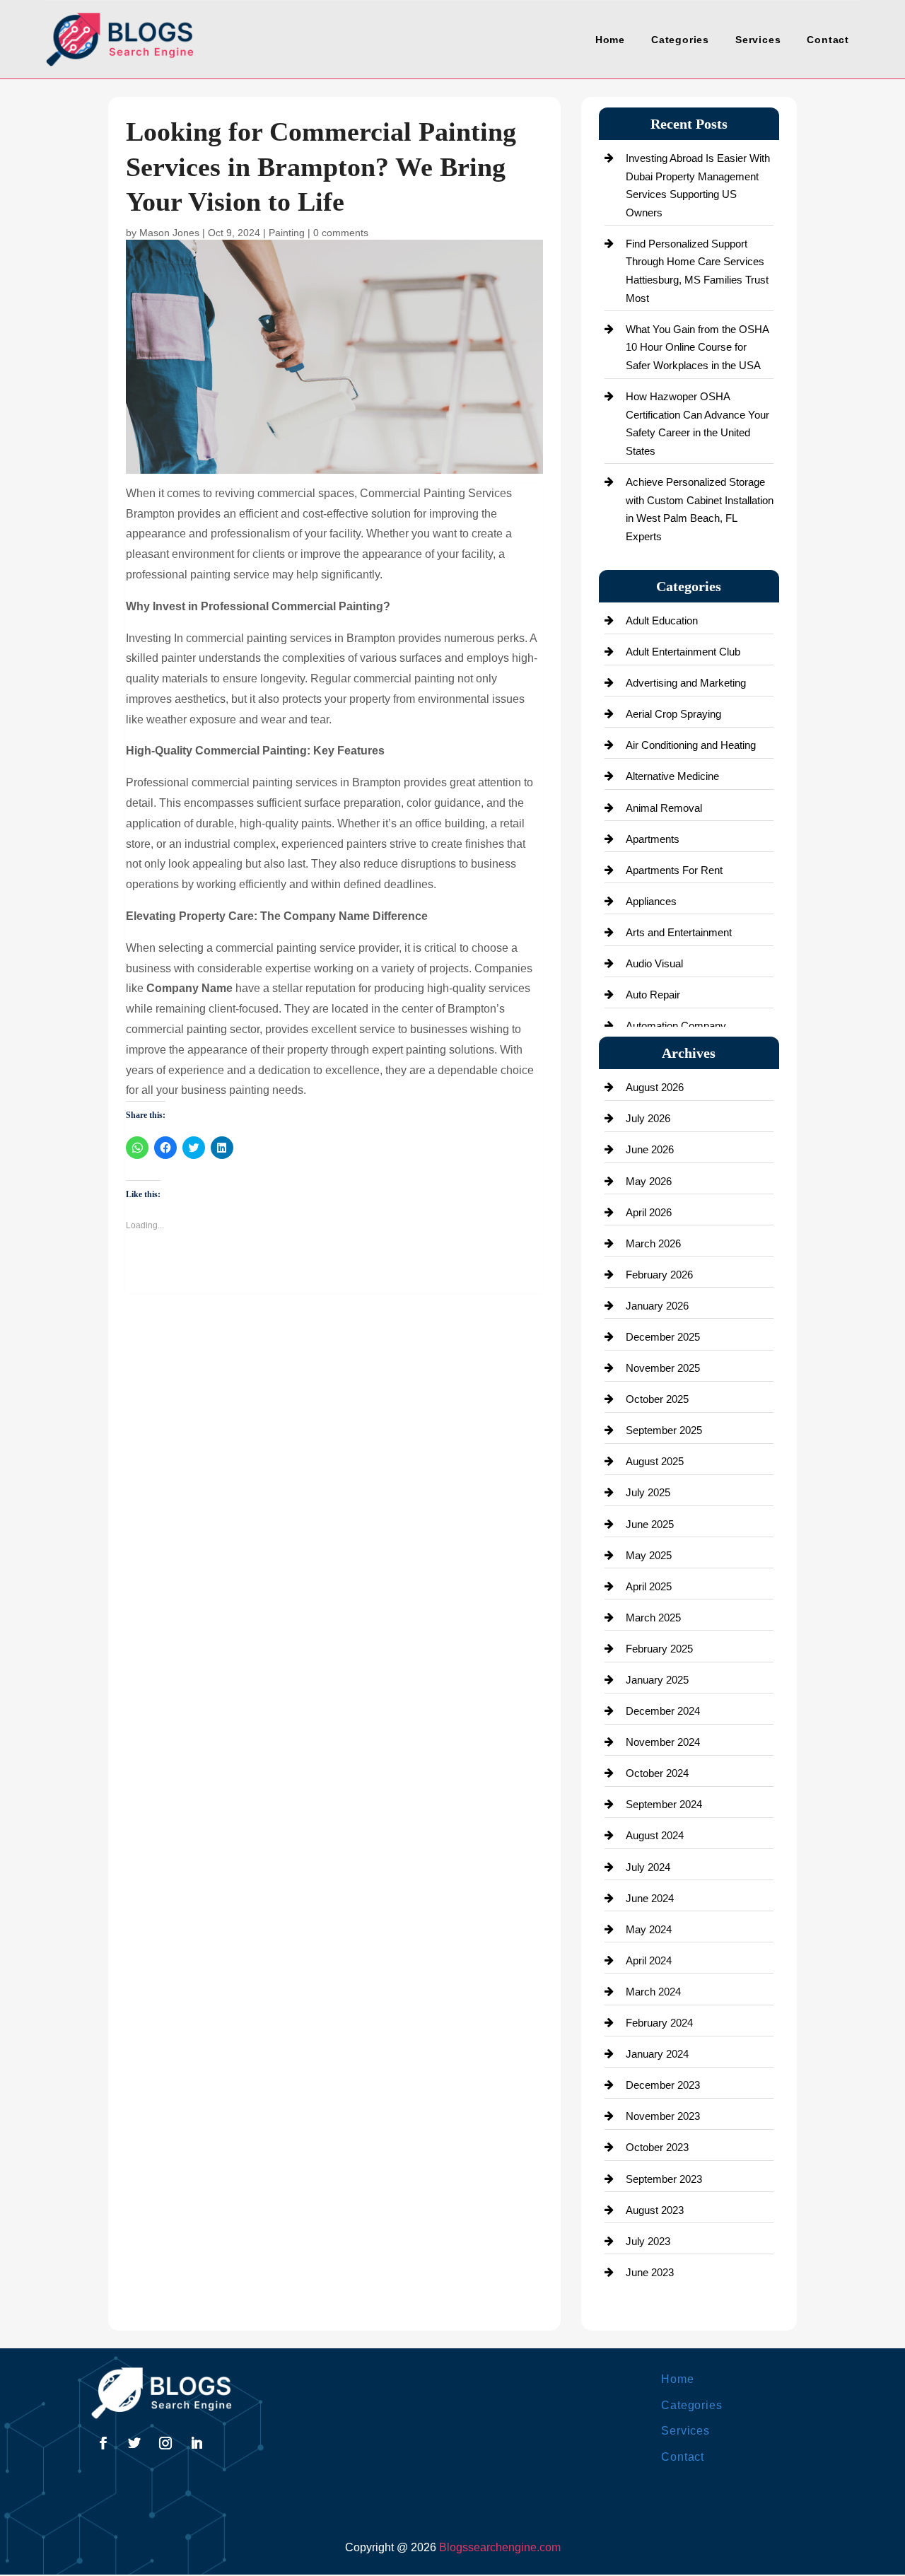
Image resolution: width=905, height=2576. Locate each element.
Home (610, 40)
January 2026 (657, 1306)
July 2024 (648, 1867)
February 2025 (659, 1649)
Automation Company (676, 1026)
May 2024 (649, 1929)
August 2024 (655, 1835)
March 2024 (653, 1992)
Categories (680, 40)
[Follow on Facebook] (103, 2443)
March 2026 (653, 1243)
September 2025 (664, 1430)
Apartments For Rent (674, 870)
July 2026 (648, 1118)
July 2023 (648, 2241)
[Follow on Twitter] (134, 2443)
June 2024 (650, 1898)
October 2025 (657, 1399)
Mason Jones (169, 233)
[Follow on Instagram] (165, 2443)
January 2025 (657, 1680)
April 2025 (649, 1586)
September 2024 (664, 1804)
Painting (287, 233)
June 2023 (650, 2272)
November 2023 (663, 2116)
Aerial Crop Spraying (673, 714)
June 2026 (650, 1149)
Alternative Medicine (672, 776)
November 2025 (663, 1368)
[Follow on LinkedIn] (197, 2443)
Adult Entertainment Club (683, 652)
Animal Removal (664, 808)
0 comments (341, 233)
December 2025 (663, 1337)
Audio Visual (654, 963)
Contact (828, 40)
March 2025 (653, 1618)
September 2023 (664, 2179)
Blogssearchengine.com (500, 2547)
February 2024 (659, 2023)
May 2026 (649, 1181)
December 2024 (663, 1711)
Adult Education (662, 620)
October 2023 (657, 2147)
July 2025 (648, 1492)
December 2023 (663, 2085)
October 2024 (657, 1773)
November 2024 (663, 1742)
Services (758, 40)
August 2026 (655, 1087)
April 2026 (649, 1212)
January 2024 (657, 2054)
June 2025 (650, 1524)
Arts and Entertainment (679, 932)
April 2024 (649, 1960)
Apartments (653, 839)
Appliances (651, 901)
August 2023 (655, 2210)
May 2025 (649, 1555)
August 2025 (655, 1461)
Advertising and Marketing (686, 683)
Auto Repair (653, 995)
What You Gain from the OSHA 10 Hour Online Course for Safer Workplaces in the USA (697, 347)
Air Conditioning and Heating (691, 745)
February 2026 (659, 1275)
